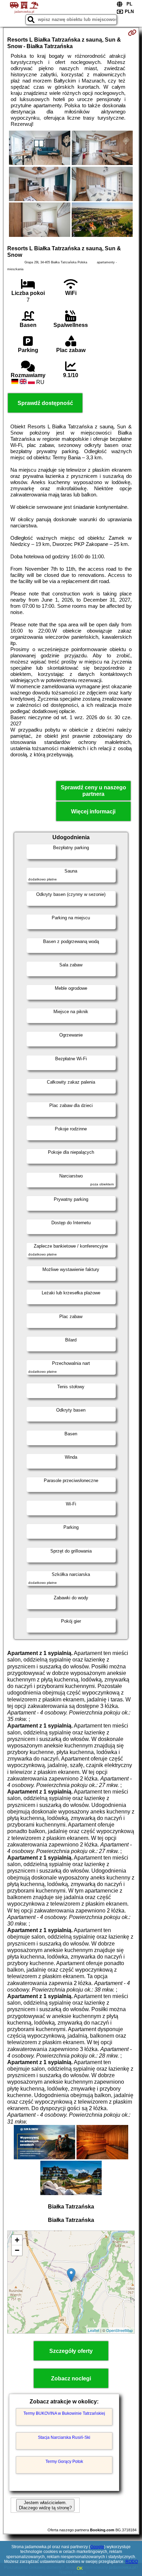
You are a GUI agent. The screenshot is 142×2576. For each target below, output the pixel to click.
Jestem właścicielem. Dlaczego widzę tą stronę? (45, 2505)
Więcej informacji (93, 812)
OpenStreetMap (119, 2330)
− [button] (17, 2250)
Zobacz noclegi (71, 2378)
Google (97, 2547)
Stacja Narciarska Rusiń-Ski (64, 2437)
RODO (132, 2562)
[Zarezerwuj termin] (132, 33)
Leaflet (94, 2330)
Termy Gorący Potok (64, 2462)
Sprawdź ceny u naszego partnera (93, 791)
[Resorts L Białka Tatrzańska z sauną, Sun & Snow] (40, 149)
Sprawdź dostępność (45, 403)
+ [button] (17, 2240)
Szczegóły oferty (71, 2351)
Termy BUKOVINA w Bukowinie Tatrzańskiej (64, 2413)
